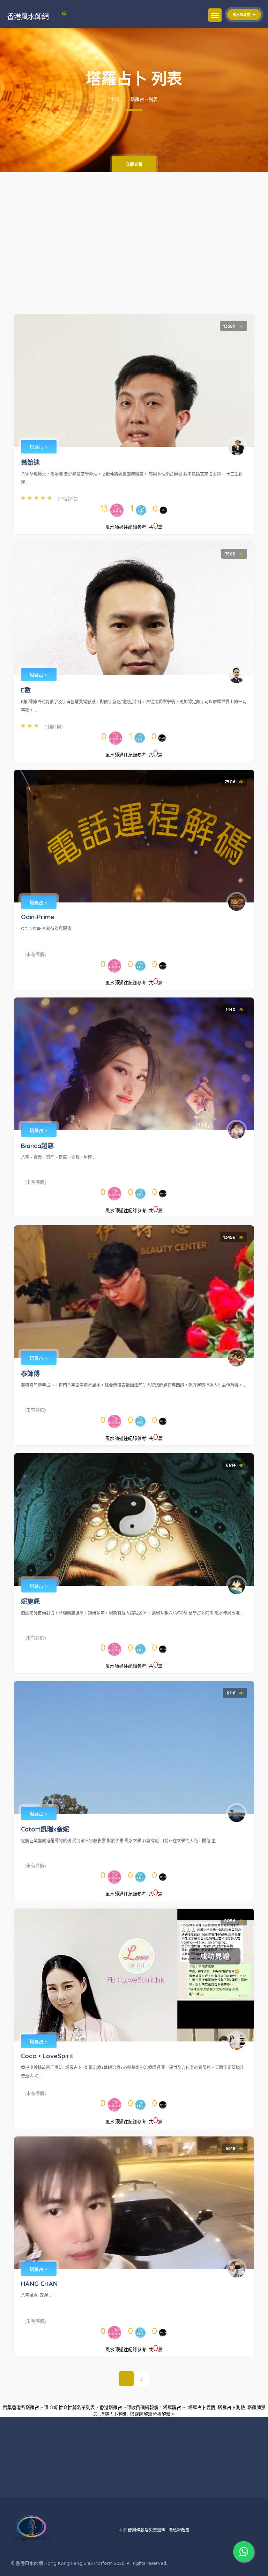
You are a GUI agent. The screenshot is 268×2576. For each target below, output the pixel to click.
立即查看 (134, 164)
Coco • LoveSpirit (47, 2056)
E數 (26, 690)
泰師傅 (30, 1374)
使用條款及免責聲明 (147, 2530)
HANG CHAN (39, 2284)
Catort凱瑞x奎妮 (45, 1829)
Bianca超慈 (37, 1146)
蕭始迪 (30, 462)
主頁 (115, 99)
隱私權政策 (179, 2530)
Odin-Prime (38, 917)
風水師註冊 (242, 15)
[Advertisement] (134, 247)
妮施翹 (30, 1601)
